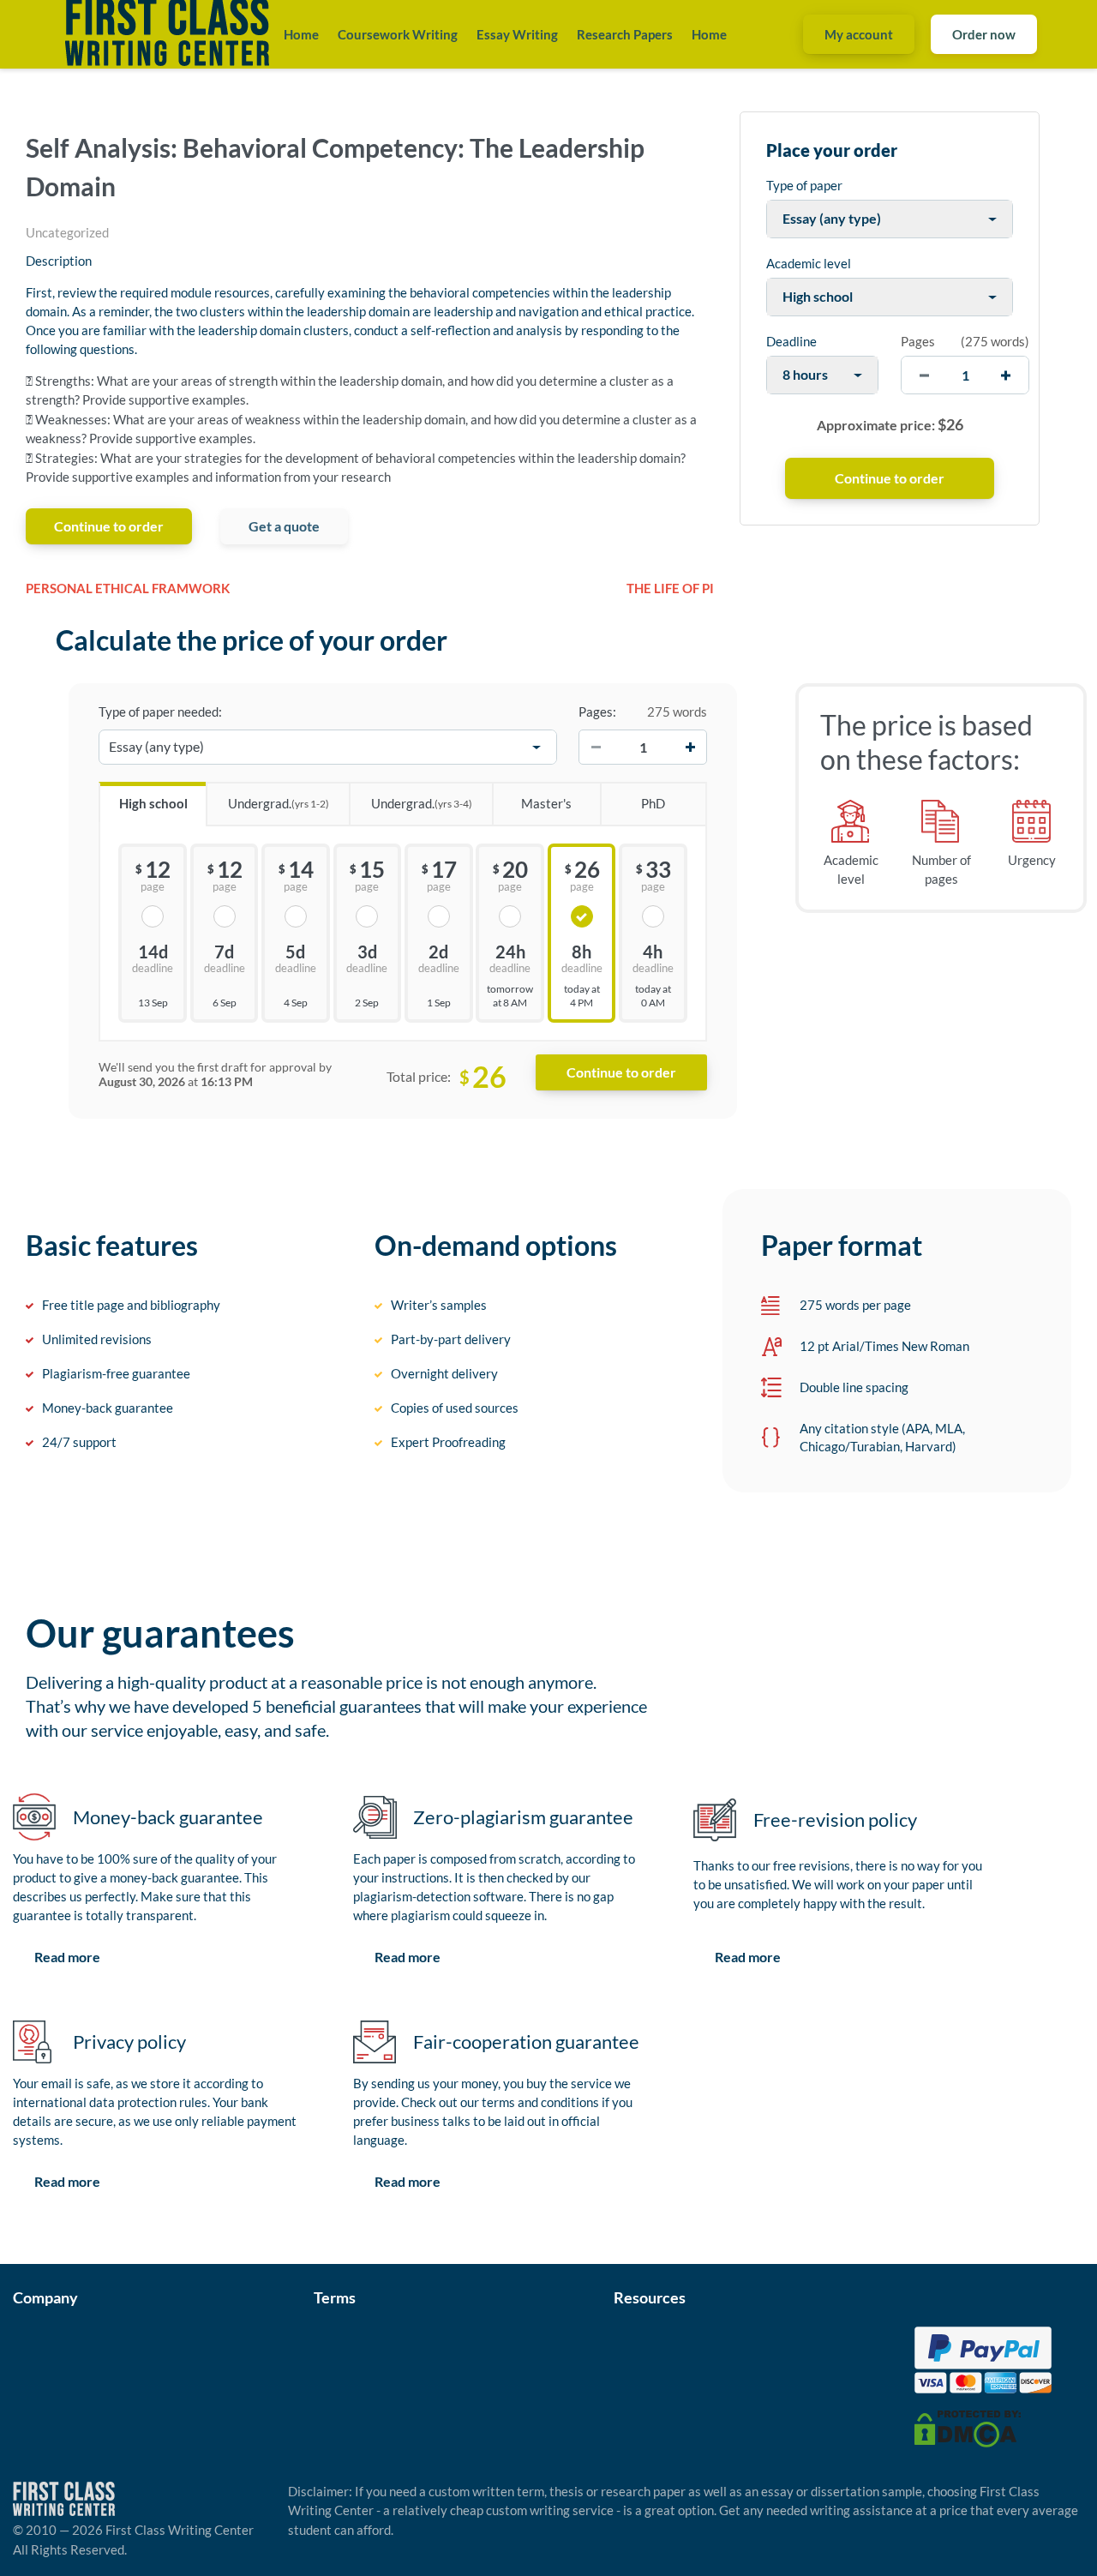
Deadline (791, 341)
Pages (918, 341)
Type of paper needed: (160, 712)
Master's (546, 803)
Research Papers (625, 34)
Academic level (809, 263)
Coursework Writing (398, 34)
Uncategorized (67, 232)
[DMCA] (968, 2427)
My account (859, 34)
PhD (653, 803)
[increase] (1006, 375)
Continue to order (109, 526)
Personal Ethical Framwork (128, 588)
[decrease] (924, 375)
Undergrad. (279, 803)
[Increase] (690, 748)
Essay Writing (517, 34)
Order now (984, 34)
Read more (67, 1957)
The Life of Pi (670, 588)
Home (301, 34)
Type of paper (804, 185)
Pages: (597, 712)
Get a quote (284, 526)
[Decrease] (596, 748)
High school (153, 803)
